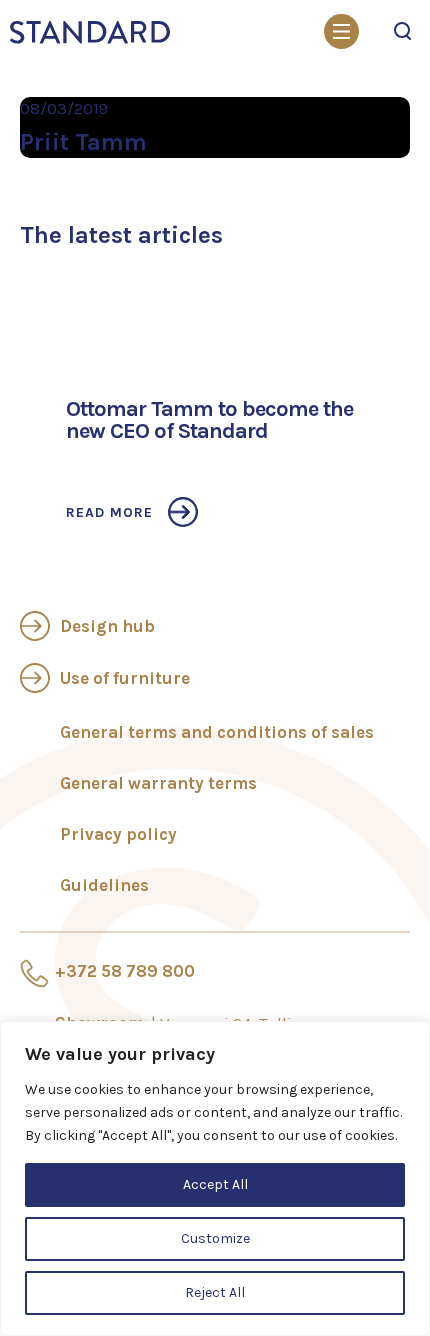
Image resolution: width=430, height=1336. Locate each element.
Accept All (215, 1184)
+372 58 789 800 (125, 971)
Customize (215, 1238)
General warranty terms (158, 783)
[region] (215, 1178)
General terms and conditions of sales (217, 732)
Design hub (107, 626)
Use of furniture (125, 678)
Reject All (215, 1292)
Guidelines (104, 885)
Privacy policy (118, 834)
